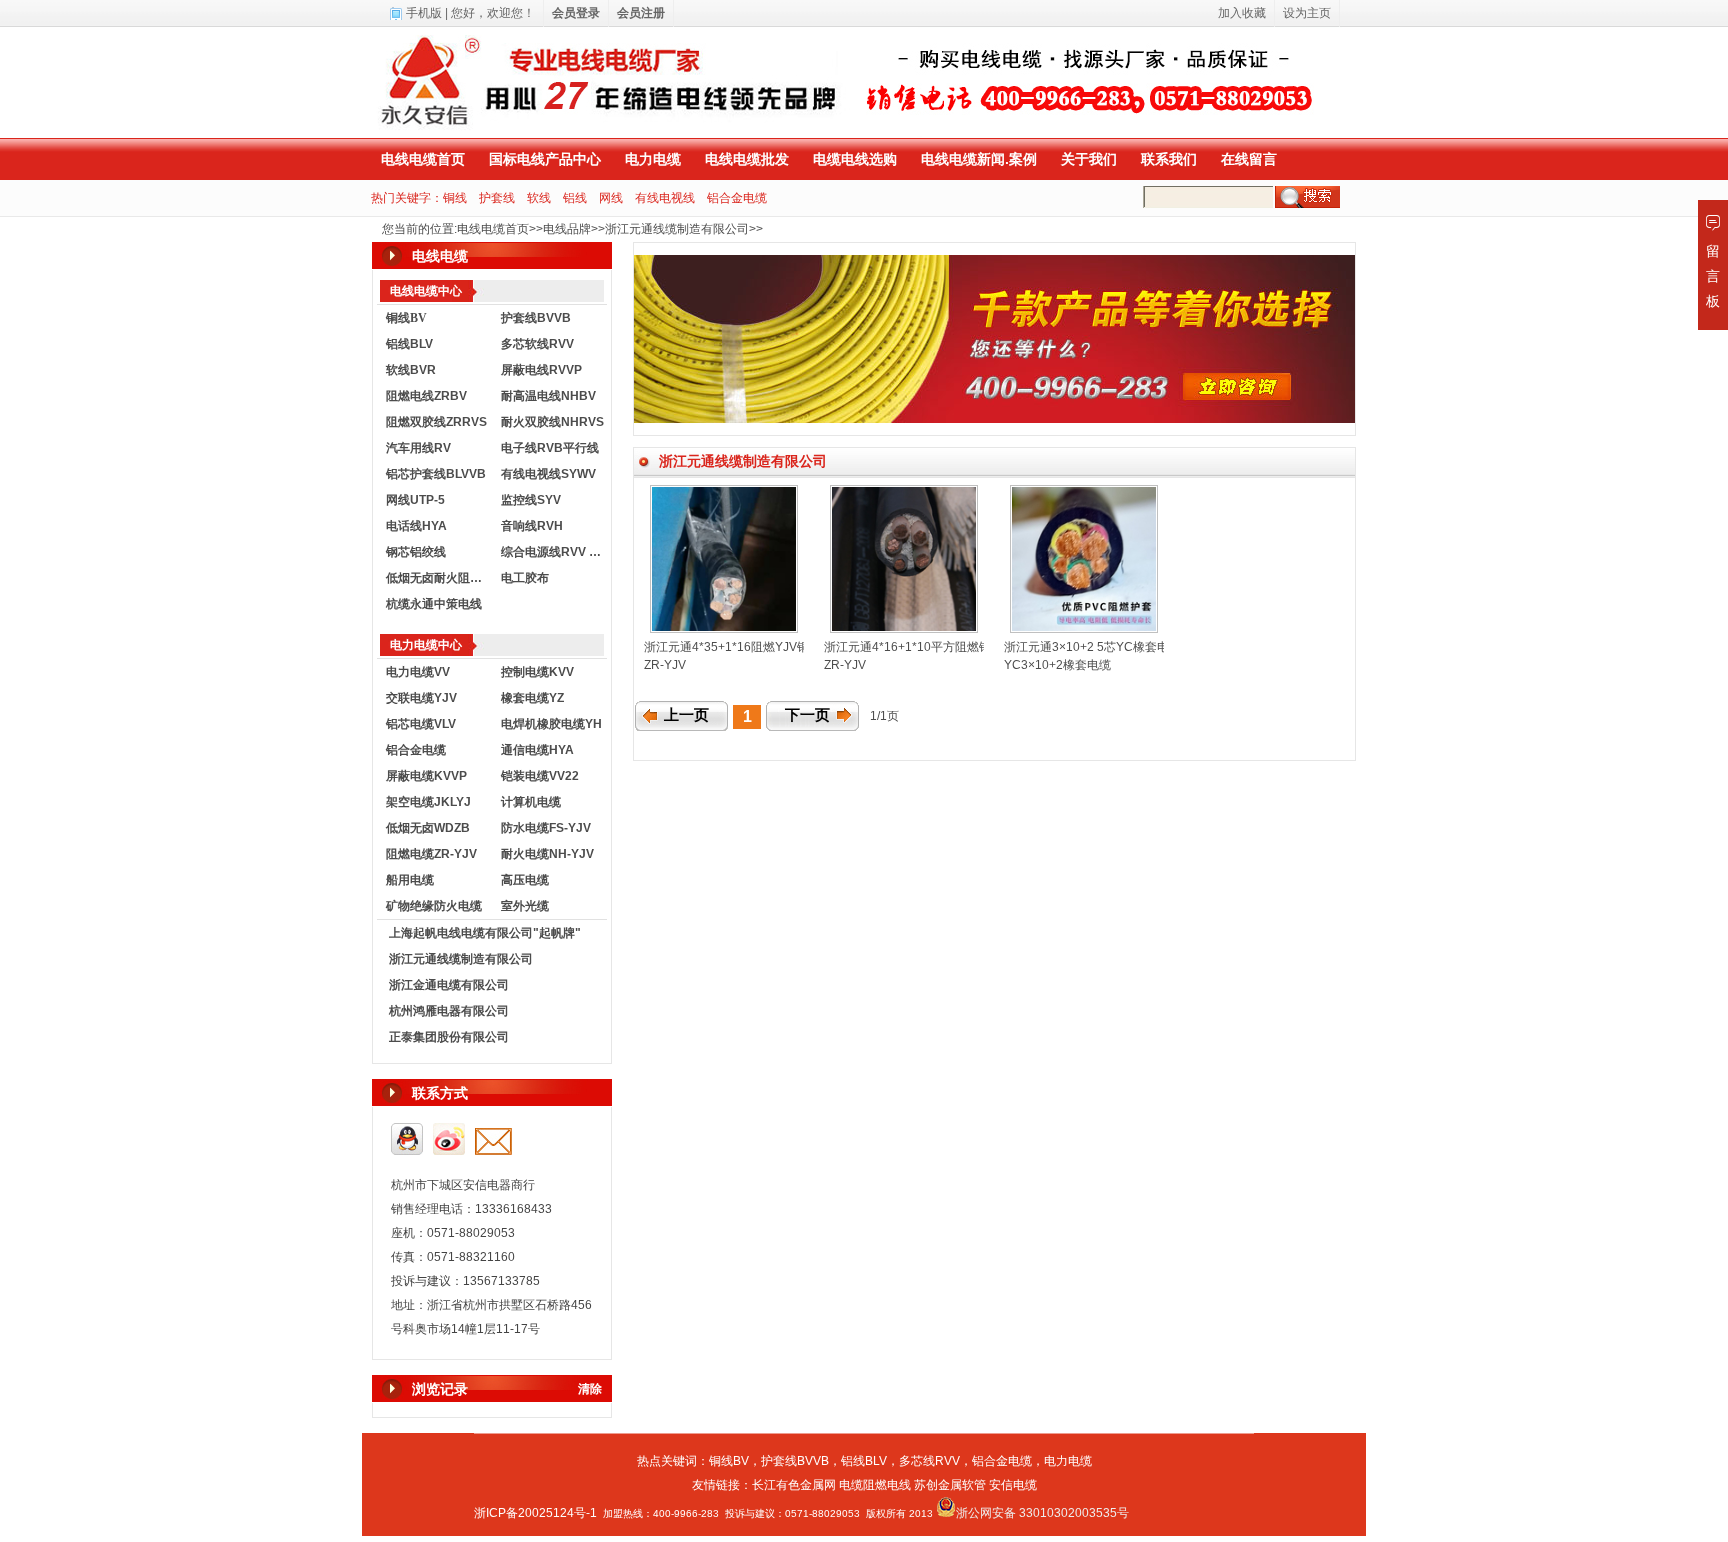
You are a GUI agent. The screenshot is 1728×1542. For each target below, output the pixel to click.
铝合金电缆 (737, 198)
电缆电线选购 (855, 159)
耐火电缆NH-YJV (547, 854)
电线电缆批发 (747, 159)
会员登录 (576, 13)
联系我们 (1169, 159)
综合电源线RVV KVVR (554, 552)
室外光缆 (525, 906)
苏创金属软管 (950, 1485)
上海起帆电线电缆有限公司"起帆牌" (485, 933)
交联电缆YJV (421, 698)
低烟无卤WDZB (428, 828)
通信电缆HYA (537, 750)
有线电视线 (665, 198)
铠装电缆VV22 (540, 776)
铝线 (575, 198)
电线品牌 (567, 229)
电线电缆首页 (423, 159)
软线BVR (411, 370)
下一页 (807, 715)
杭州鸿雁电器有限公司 (449, 1011)
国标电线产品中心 (545, 159)
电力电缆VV (418, 672)
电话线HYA (416, 526)
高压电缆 (525, 880)
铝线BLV (409, 344)
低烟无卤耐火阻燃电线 (439, 578)
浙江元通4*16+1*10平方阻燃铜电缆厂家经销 (943, 647)
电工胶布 (525, 578)
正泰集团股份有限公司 (449, 1037)
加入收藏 (1242, 13)
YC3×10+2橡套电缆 (1057, 665)
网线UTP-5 (415, 500)
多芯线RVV (929, 1461)
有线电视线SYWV (548, 474)
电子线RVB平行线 (550, 448)
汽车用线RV (418, 448)
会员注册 (641, 13)
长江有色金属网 (794, 1485)
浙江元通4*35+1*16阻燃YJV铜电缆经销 (750, 647)
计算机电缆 (531, 802)
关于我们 (1089, 159)
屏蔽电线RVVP (541, 370)
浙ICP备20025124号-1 (535, 1513)
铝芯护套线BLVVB (436, 474)
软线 (539, 198)
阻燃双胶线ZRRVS (436, 422)
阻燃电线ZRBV (426, 396)
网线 (611, 198)
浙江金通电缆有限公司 (449, 985)
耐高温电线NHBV (548, 396)
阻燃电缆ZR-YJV (431, 854)
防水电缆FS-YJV (546, 828)
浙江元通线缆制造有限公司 (677, 229)
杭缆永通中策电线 (434, 604)
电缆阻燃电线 (875, 1485)
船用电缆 (410, 880)
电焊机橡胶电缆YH (551, 724)
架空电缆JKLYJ (428, 802)
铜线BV (729, 1461)
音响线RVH (532, 526)
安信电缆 (1013, 1485)
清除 (590, 1389)
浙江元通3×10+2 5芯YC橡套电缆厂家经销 (1116, 647)
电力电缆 (653, 159)
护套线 (497, 198)
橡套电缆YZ (532, 698)
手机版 (424, 13)
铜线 (455, 198)
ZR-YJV (665, 665)
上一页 (686, 715)
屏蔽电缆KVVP (426, 776)
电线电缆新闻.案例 (979, 159)
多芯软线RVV (537, 344)
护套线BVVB (536, 318)
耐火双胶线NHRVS (552, 422)
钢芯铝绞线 (416, 552)
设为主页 (1307, 13)
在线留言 (1249, 159)
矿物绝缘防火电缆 (434, 906)
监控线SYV (531, 500)
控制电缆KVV (537, 672)
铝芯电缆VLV (421, 724)
